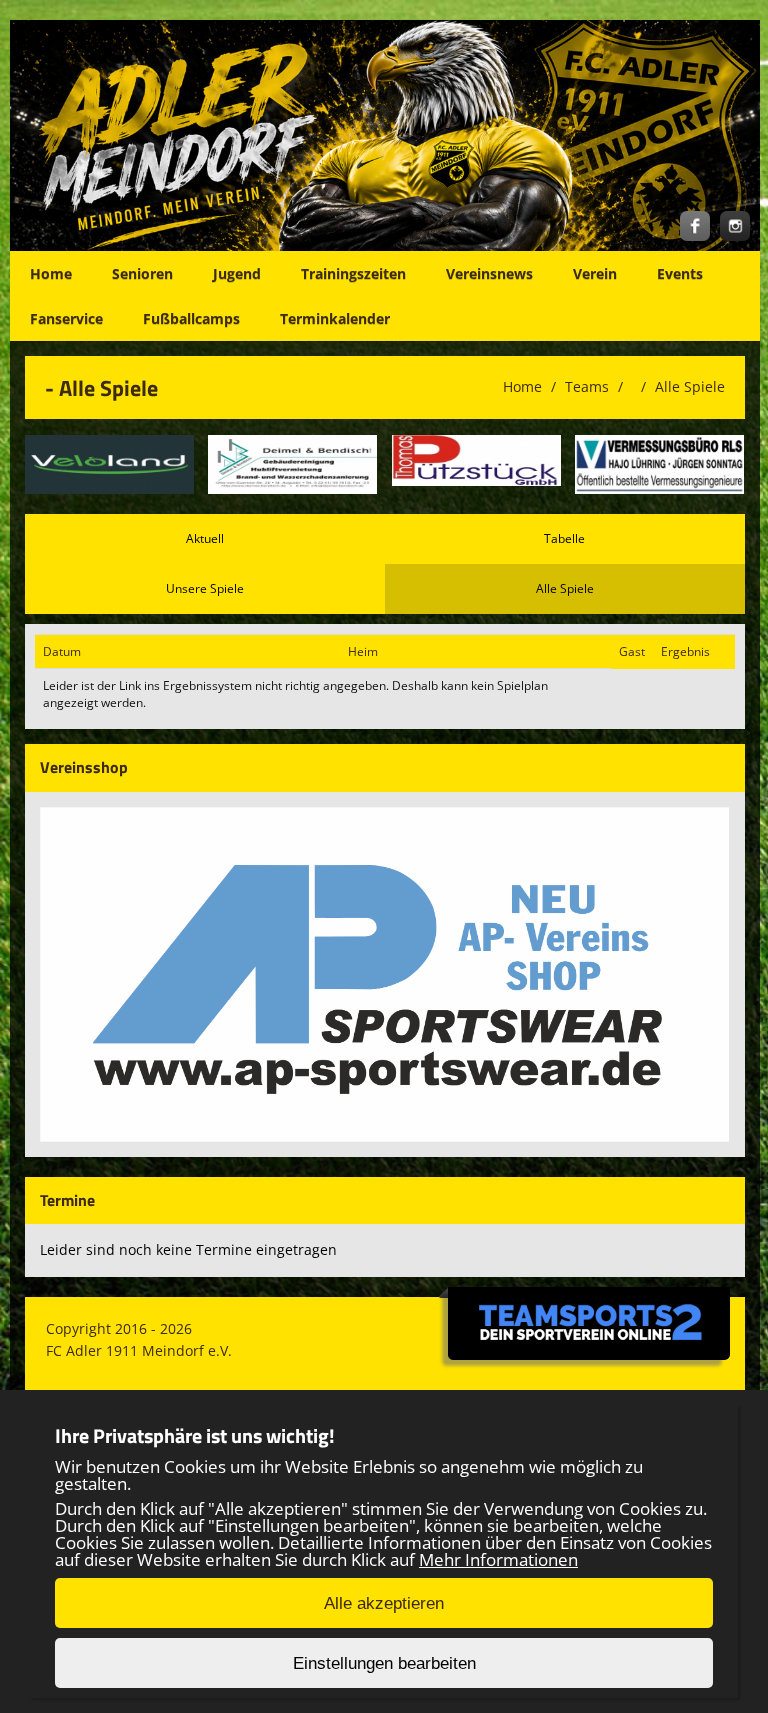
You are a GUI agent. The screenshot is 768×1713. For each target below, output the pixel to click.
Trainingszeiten (353, 273)
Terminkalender (335, 318)
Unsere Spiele (205, 588)
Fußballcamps (191, 318)
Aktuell (205, 538)
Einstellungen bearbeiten (384, 1663)
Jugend (237, 273)
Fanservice (66, 318)
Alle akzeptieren (384, 1603)
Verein (595, 273)
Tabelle (564, 538)
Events (680, 273)
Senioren (142, 273)
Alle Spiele (690, 386)
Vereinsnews (489, 273)
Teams (587, 386)
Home (51, 273)
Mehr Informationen (498, 1559)
